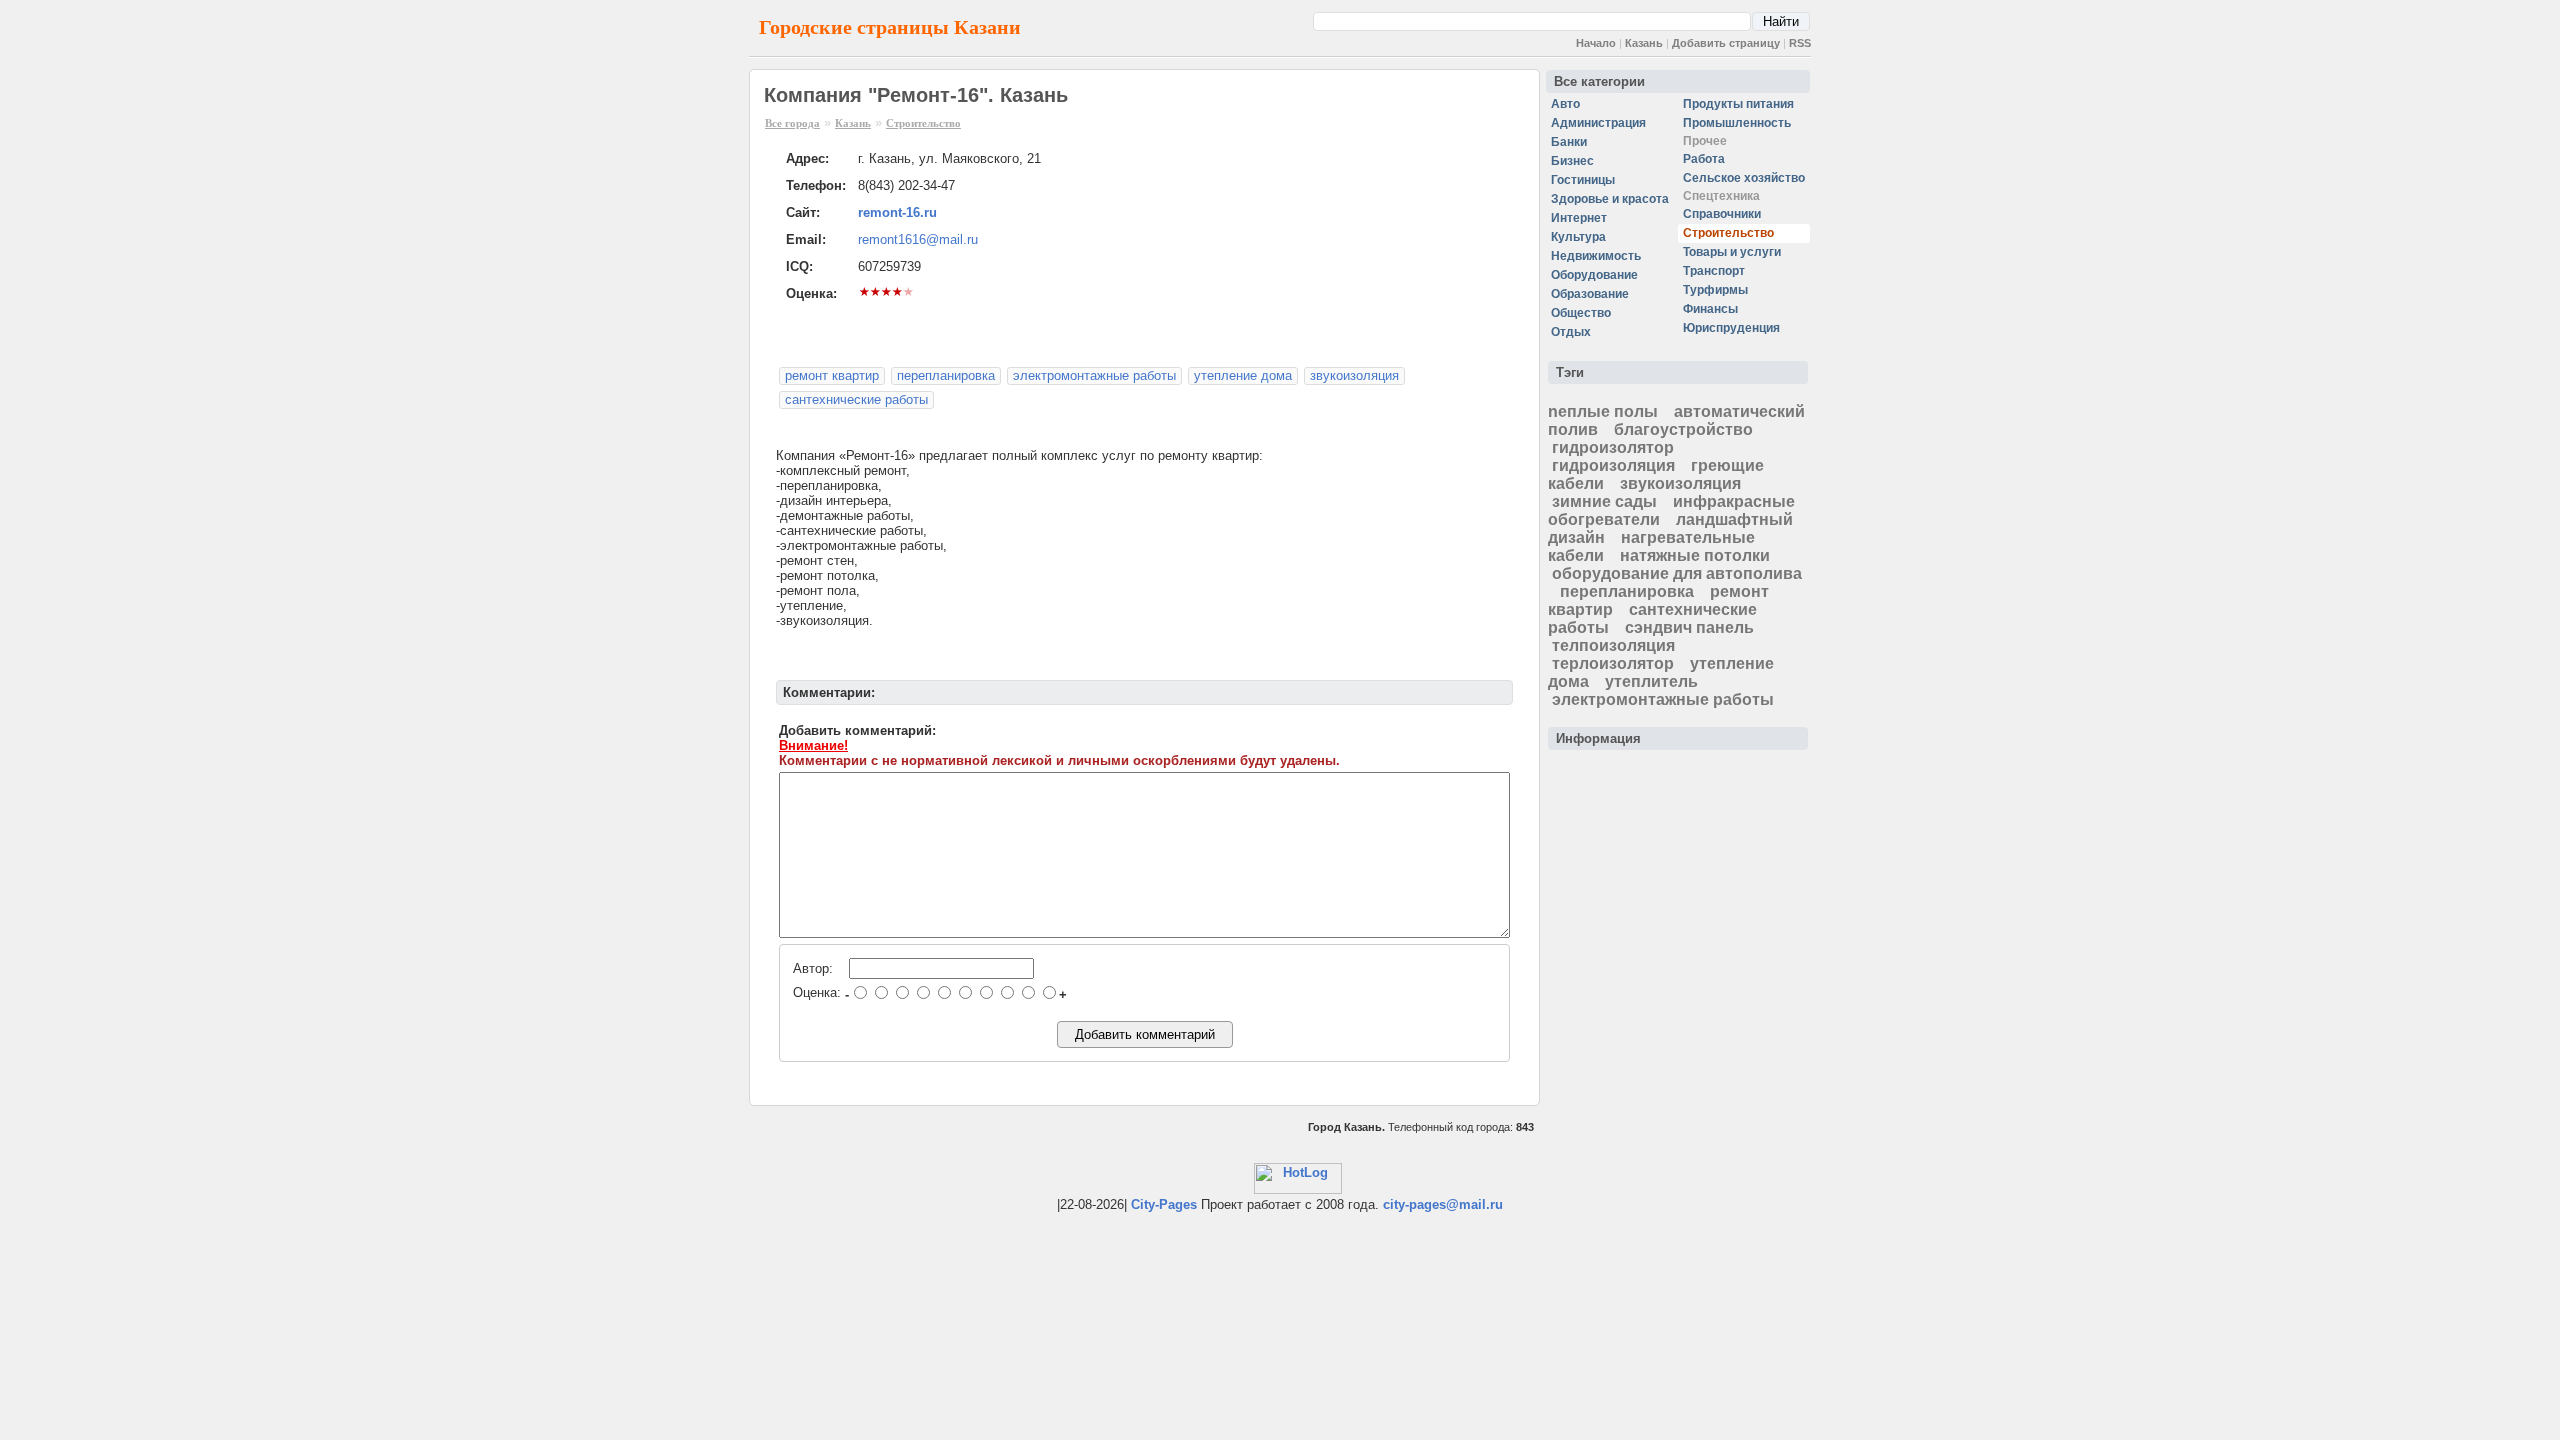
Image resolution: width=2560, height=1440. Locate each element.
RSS (1800, 43)
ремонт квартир (832, 375)
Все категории (1599, 81)
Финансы (1710, 309)
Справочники (1722, 214)
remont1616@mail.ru (918, 239)
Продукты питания (1738, 104)
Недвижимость (1596, 256)
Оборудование (1594, 275)
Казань (1644, 43)
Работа (1704, 159)
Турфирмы (1715, 290)
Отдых (1571, 332)
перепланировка (946, 375)
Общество (1581, 313)
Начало (1596, 43)
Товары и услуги (1732, 252)
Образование (1590, 294)
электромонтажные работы (1094, 375)
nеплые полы (1603, 411)
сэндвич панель (1689, 627)
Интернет (1579, 218)
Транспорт (1714, 271)
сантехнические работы (856, 399)
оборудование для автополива (1677, 573)
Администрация (1598, 123)
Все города (792, 123)
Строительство (923, 123)
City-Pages (1164, 1204)
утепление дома (1243, 375)
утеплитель (1651, 681)
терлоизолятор (1613, 663)
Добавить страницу (1726, 43)
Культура (1578, 237)
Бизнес (1572, 161)
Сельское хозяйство (1744, 178)
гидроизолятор (1613, 447)
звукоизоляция (1354, 375)
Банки (1569, 142)
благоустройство (1683, 429)
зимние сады (1604, 501)
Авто (1565, 104)
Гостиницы (1583, 180)
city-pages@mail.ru (1443, 1204)
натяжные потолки (1695, 555)
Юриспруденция (1731, 328)
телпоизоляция (1613, 645)
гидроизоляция (1613, 465)
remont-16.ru (897, 212)
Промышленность (1737, 123)
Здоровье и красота (1610, 199)
